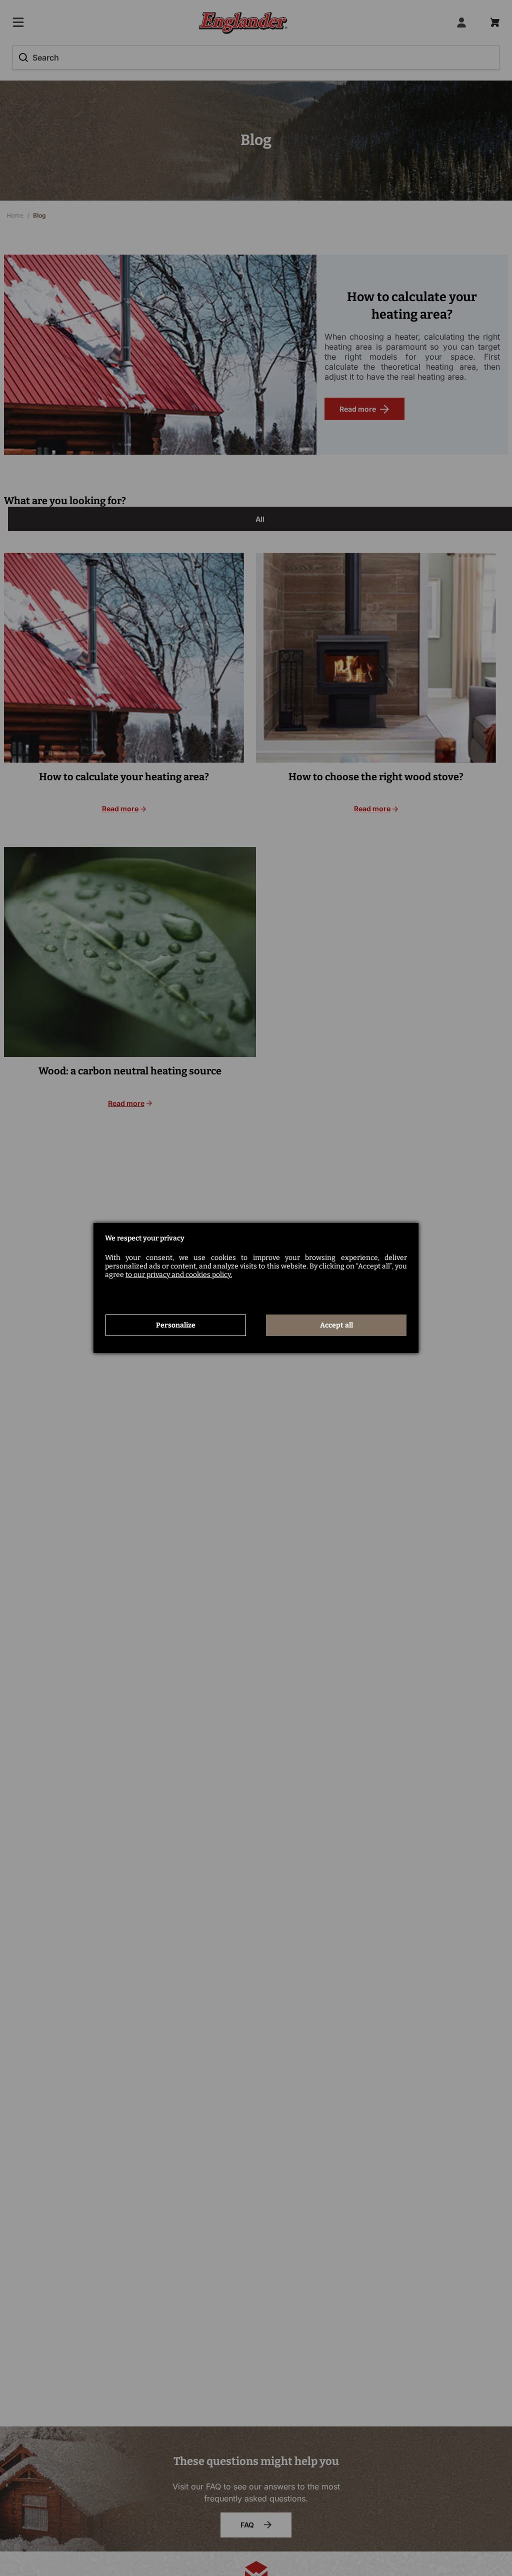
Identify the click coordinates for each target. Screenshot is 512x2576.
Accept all (336, 1325)
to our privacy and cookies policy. (179, 1275)
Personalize (176, 1325)
